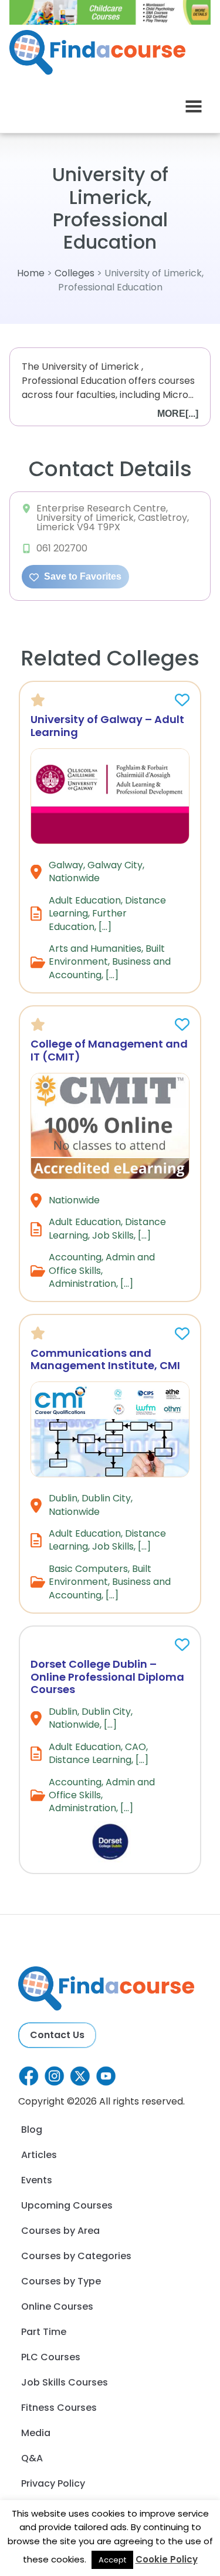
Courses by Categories (76, 2256)
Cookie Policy (167, 2559)
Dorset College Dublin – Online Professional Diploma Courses (107, 1677)
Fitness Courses (59, 2408)
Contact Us (57, 2035)
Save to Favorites (82, 576)
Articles (39, 2155)
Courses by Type (61, 2281)
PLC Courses (51, 2357)
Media (36, 2433)
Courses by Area (60, 2231)
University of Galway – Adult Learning (107, 726)
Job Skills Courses (65, 2382)
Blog (32, 2130)
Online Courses (57, 2306)
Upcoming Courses (67, 2205)
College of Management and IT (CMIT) (109, 1050)
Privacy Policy (53, 2483)
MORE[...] (178, 414)
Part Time (44, 2332)
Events (37, 2180)
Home (31, 273)
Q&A (32, 2458)
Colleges (75, 273)
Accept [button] (112, 2560)
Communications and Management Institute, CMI (105, 1359)
